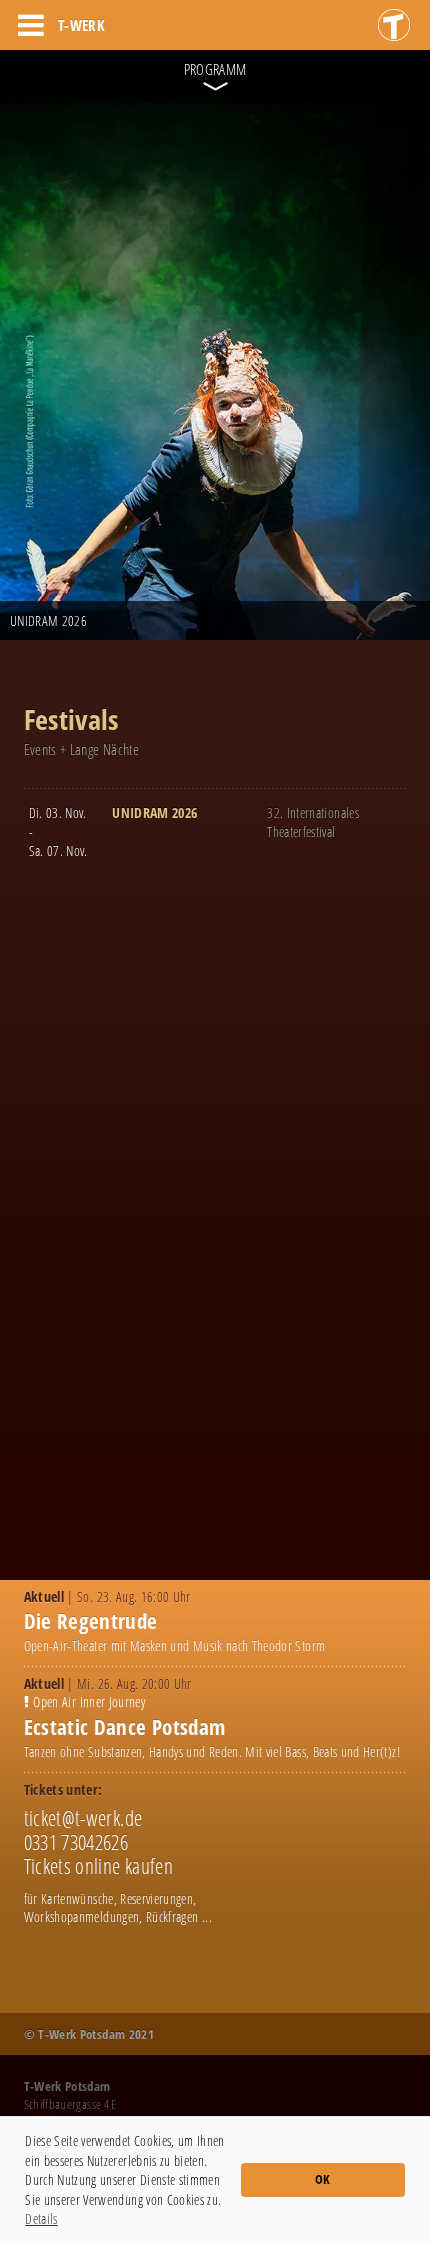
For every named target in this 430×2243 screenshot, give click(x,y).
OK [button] (323, 2179)
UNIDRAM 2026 (154, 812)
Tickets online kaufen (98, 1866)
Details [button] (41, 2218)
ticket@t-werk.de (83, 1818)
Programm (215, 69)
